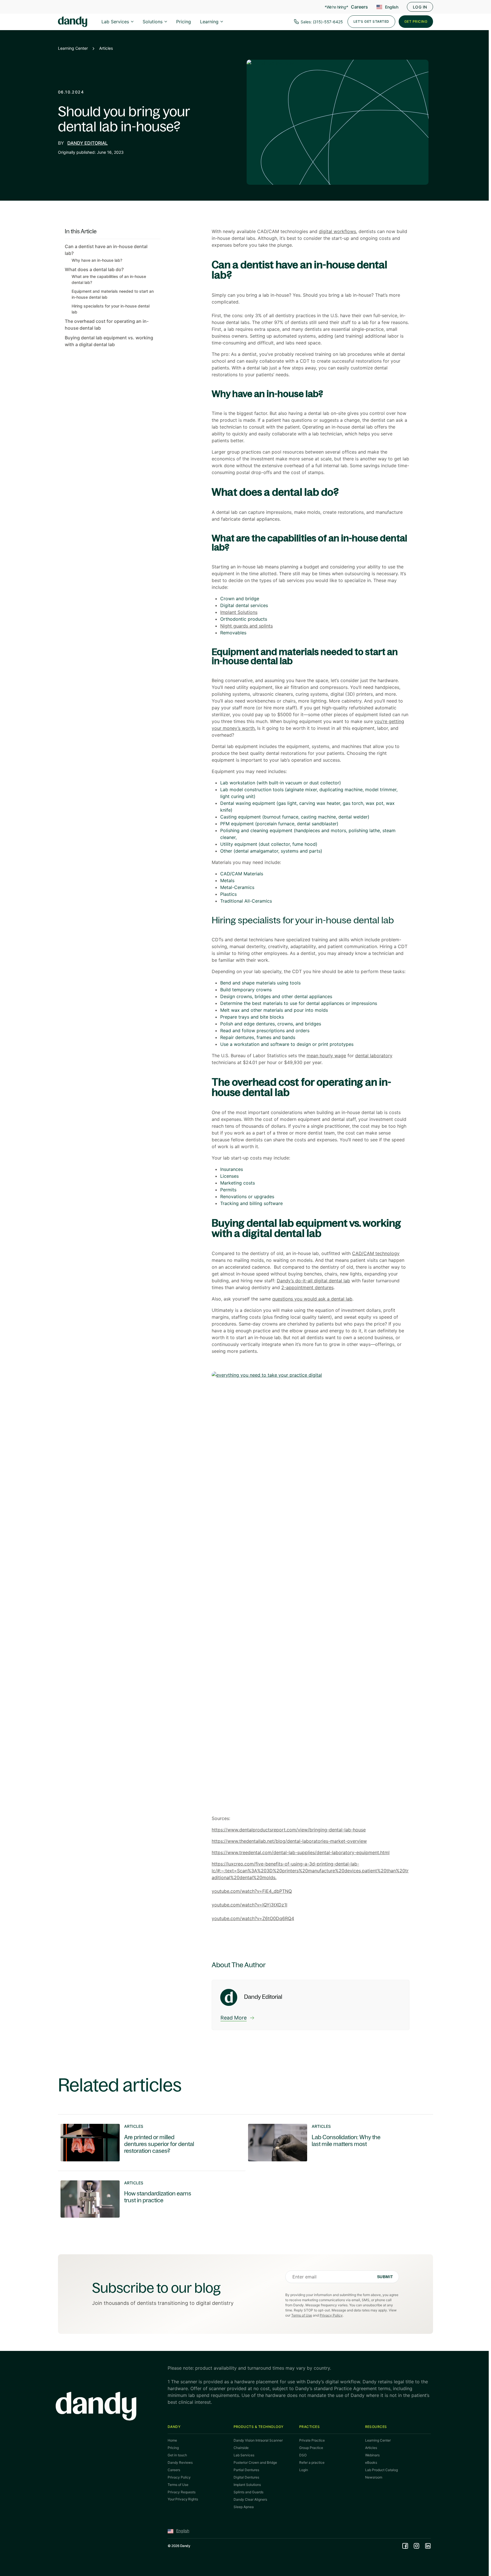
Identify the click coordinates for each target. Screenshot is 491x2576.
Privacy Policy (331, 2315)
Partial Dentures (246, 2470)
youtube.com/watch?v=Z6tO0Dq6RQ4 (253, 1918)
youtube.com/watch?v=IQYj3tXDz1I (249, 1905)
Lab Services (115, 22)
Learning (209, 22)
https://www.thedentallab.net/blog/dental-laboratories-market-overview (289, 1841)
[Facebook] (405, 2546)
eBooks (371, 2462)
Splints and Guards (248, 2492)
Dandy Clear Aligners (250, 2499)
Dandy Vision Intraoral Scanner (258, 2440)
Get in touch (177, 2455)
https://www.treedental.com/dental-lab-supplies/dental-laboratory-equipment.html (301, 1852)
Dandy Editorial (88, 143)
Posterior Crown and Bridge (255, 2462)
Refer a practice (312, 2462)
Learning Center (73, 48)
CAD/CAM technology (376, 1253)
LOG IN (420, 7)
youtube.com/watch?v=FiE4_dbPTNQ (252, 1891)
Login (304, 2470)
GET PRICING (416, 21)
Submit (385, 2277)
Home (172, 2440)
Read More (234, 2018)
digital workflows (337, 231)
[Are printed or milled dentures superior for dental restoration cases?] (146, 2142)
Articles (106, 48)
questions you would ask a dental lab (312, 1299)
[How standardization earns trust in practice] (146, 2199)
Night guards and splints (246, 626)
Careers (359, 7)
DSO (303, 2455)
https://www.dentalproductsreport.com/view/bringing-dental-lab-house (289, 1830)
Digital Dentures (246, 2477)
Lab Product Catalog (381, 2470)
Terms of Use (302, 2315)
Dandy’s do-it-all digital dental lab (313, 1281)
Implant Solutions (239, 612)
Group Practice (311, 2448)
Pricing (184, 22)
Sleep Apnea (244, 2507)
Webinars (372, 2455)
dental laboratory (374, 1056)
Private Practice (312, 2440)
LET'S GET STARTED (371, 21)
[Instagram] (417, 2546)
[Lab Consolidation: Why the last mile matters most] (334, 2142)
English (392, 7)
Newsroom (374, 2477)
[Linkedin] (428, 2546)
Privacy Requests (182, 2492)
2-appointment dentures (307, 1287)
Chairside (241, 2448)
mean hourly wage (326, 1056)
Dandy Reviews (180, 2462)
